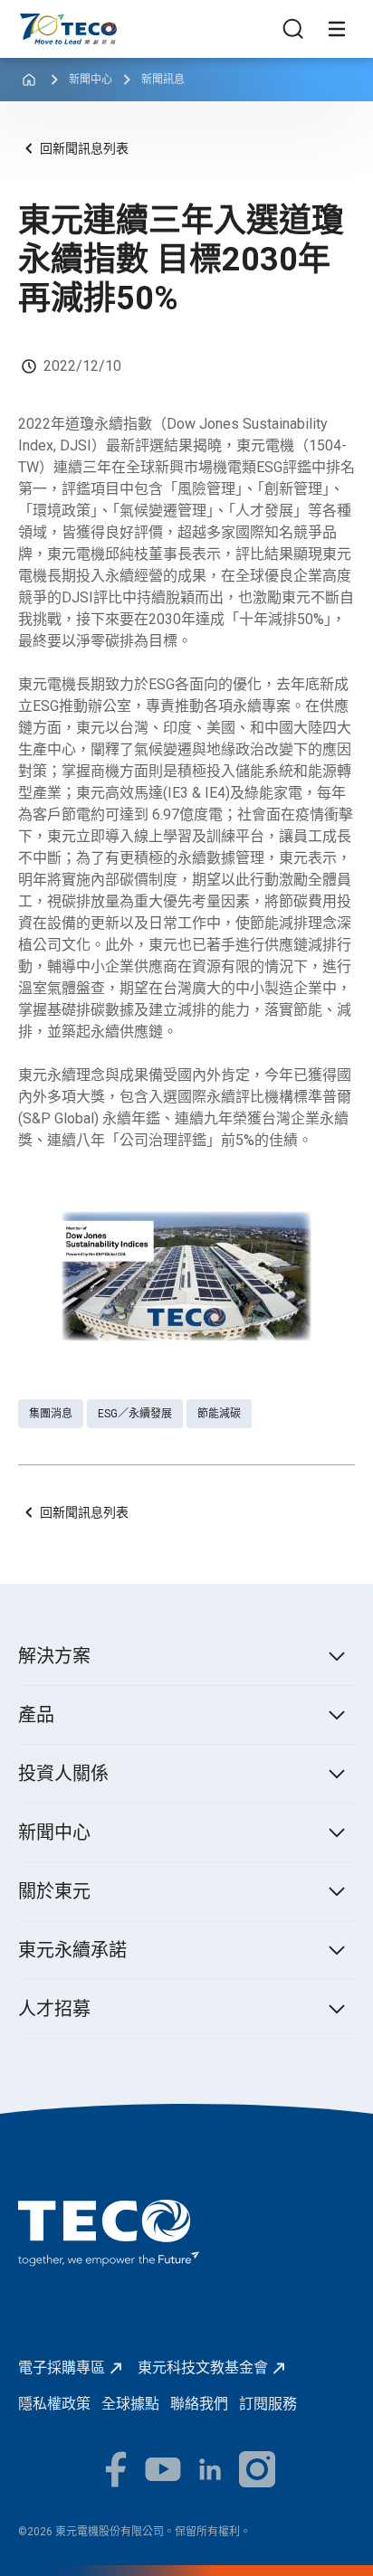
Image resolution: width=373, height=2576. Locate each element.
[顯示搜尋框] (293, 29)
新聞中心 (91, 80)
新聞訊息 (163, 80)
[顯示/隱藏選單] (337, 29)
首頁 (33, 22)
